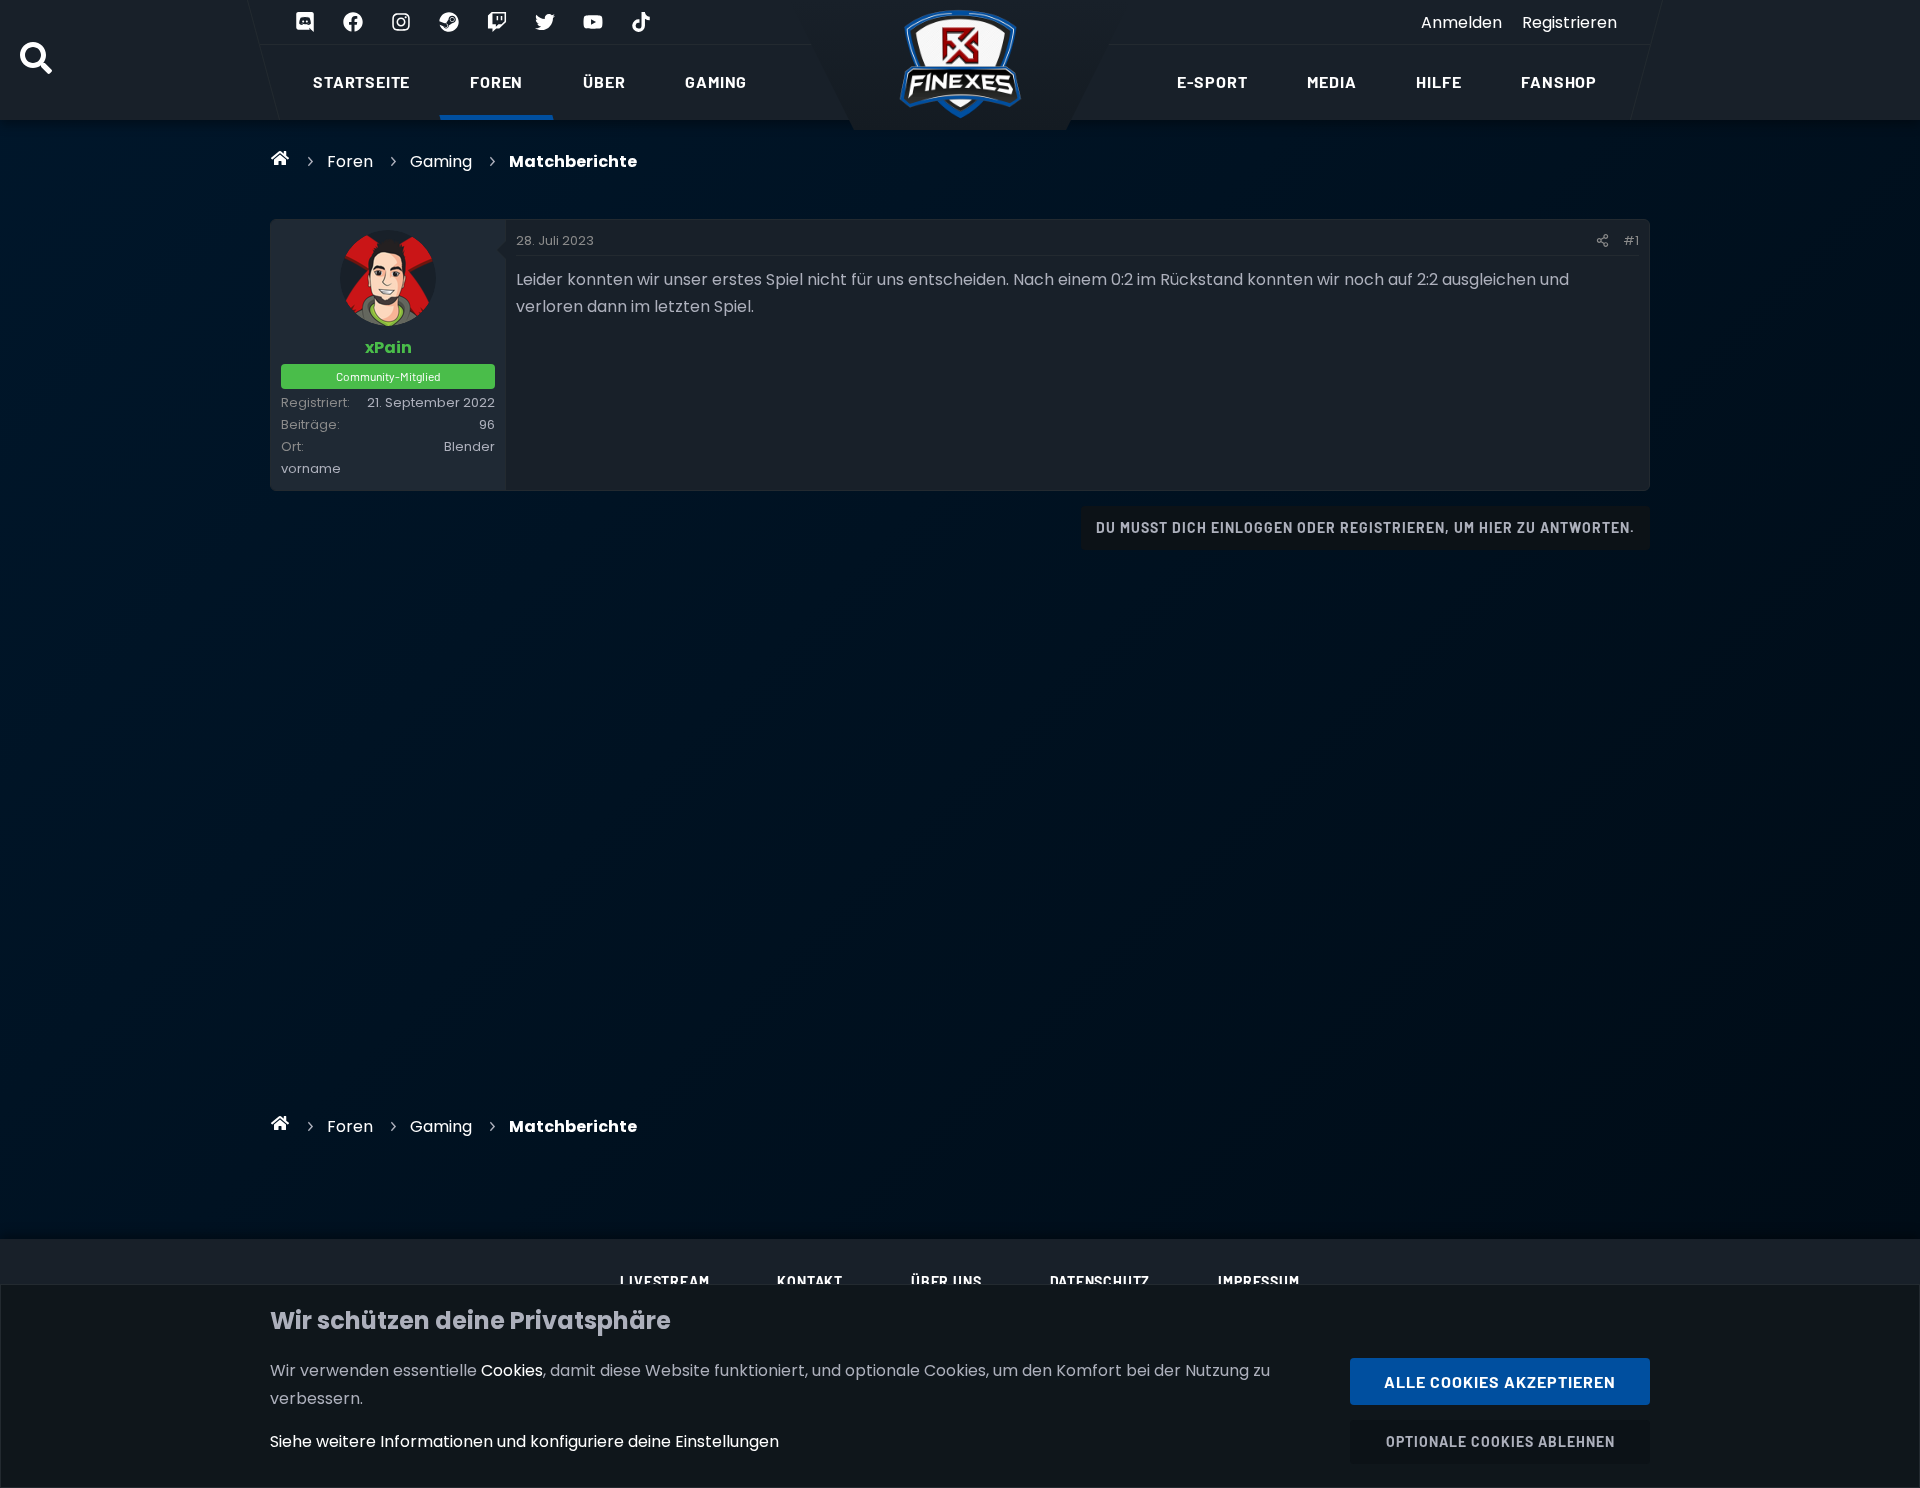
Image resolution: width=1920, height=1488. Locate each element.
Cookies (512, 1370)
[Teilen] (1602, 241)
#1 (1631, 240)
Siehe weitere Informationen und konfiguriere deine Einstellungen (524, 1441)
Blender (469, 446)
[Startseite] (280, 158)
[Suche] (36, 60)
